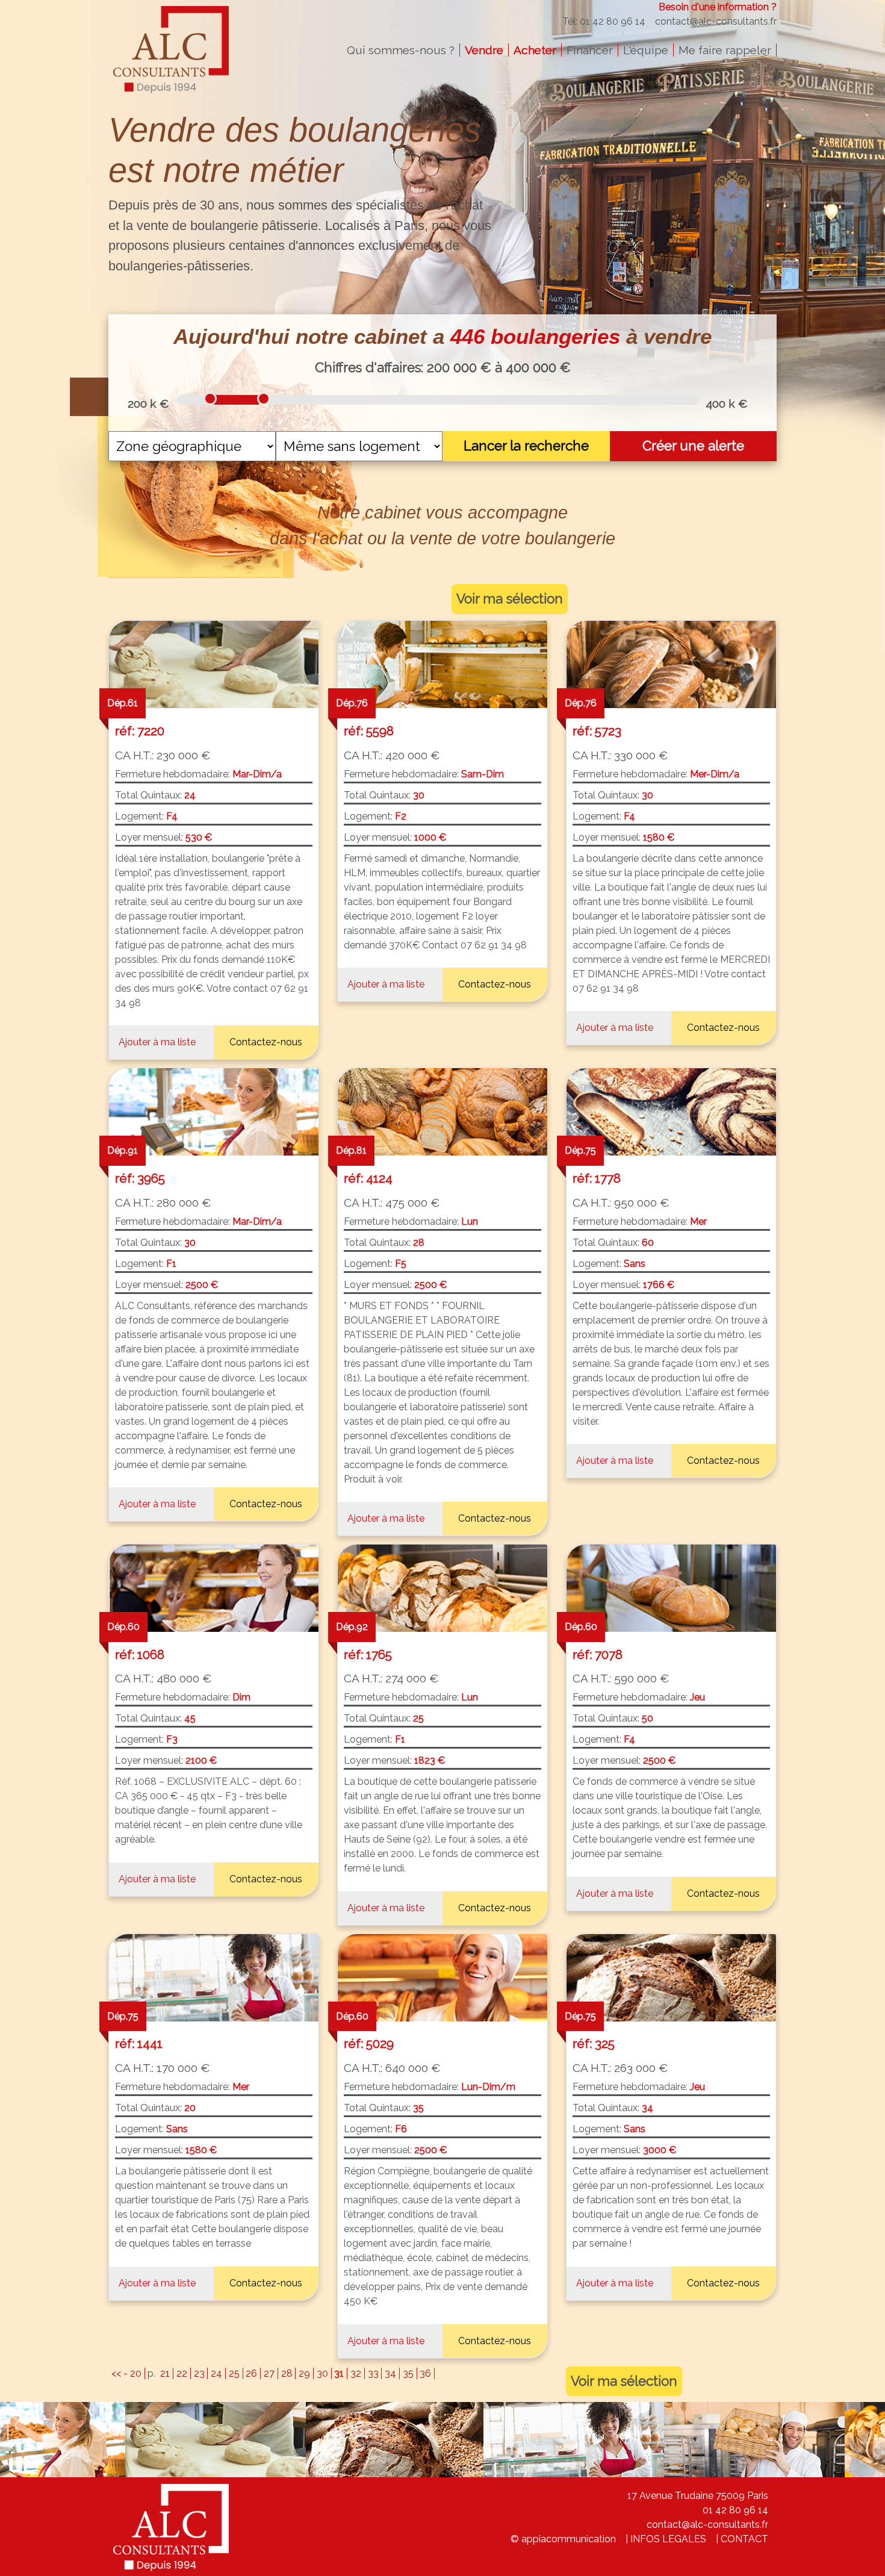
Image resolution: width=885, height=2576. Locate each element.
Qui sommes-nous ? (401, 50)
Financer (590, 50)
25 (234, 2373)
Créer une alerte (693, 446)
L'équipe (646, 50)
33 (373, 2373)
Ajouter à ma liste (157, 1042)
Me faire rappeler (725, 50)
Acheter (535, 50)
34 (390, 2373)
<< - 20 (126, 2373)
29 (304, 2373)
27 (269, 2373)
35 (408, 2373)
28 (287, 2373)
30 (322, 2373)
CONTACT (744, 2539)
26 (251, 2373)
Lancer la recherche (526, 446)
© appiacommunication (563, 2539)
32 (356, 2373)
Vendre (484, 50)
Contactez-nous (266, 1042)
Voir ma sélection (510, 599)
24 (216, 2373)
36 (425, 2373)
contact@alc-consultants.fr (716, 21)
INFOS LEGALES (668, 2539)
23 (199, 2373)
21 (165, 2373)
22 (182, 2373)
